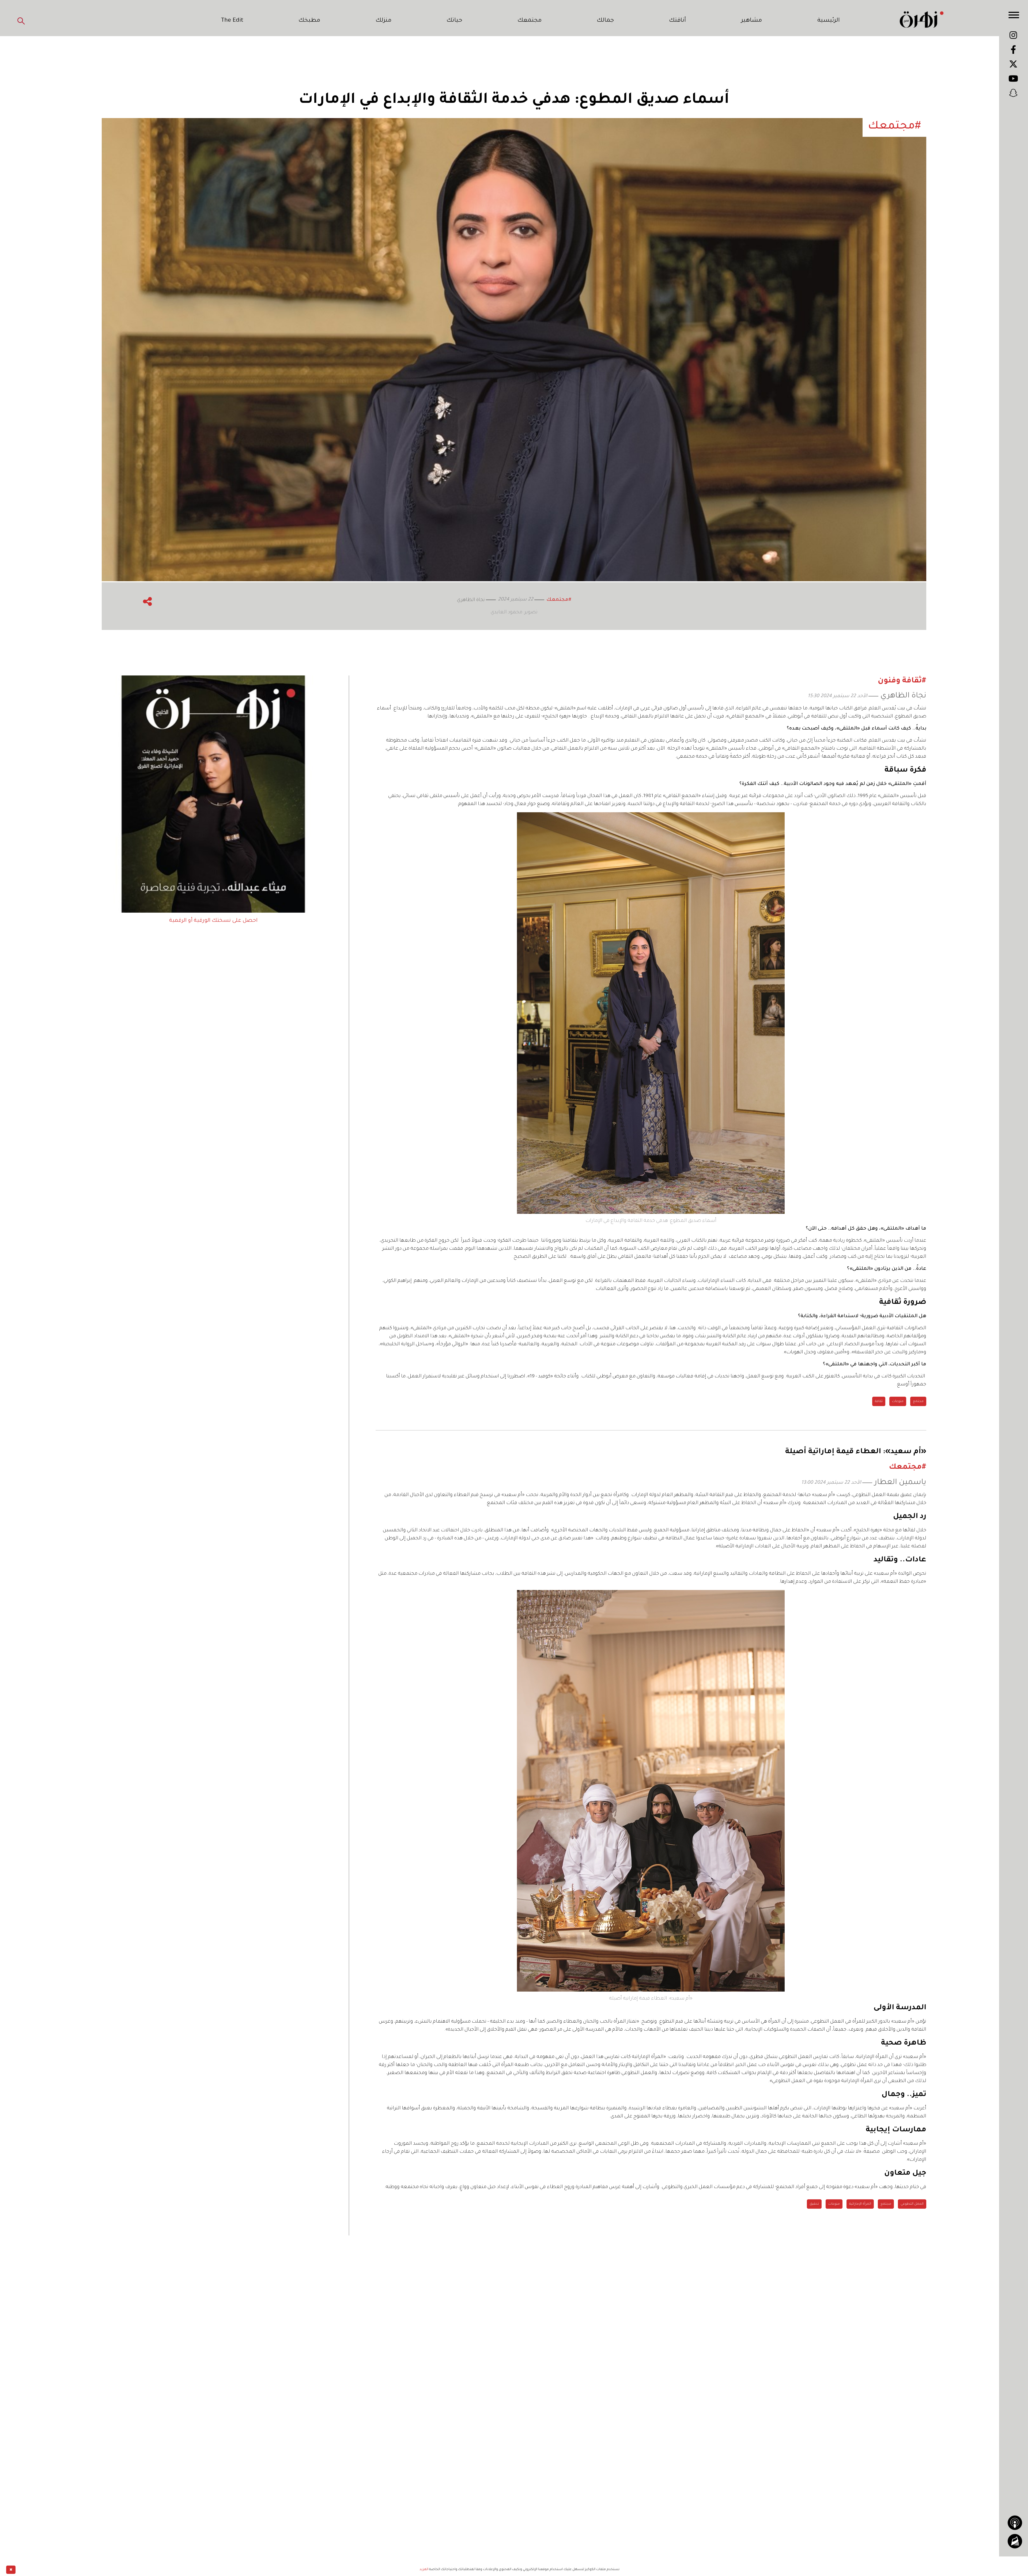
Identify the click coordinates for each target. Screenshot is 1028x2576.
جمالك (605, 21)
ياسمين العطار (900, 1483)
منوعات (898, 1402)
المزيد (424, 2570)
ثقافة (879, 1402)
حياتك (454, 21)
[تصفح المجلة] (1015, 2561)
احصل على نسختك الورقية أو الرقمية (213, 921)
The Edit (232, 21)
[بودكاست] (1015, 2542)
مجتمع (918, 1402)
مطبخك (309, 21)
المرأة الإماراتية (860, 2204)
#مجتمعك (559, 600)
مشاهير (751, 21)
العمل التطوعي (912, 2204)
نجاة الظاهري (903, 696)
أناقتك (677, 21)
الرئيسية (829, 21)
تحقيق (814, 2204)
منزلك (383, 21)
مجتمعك (530, 21)
